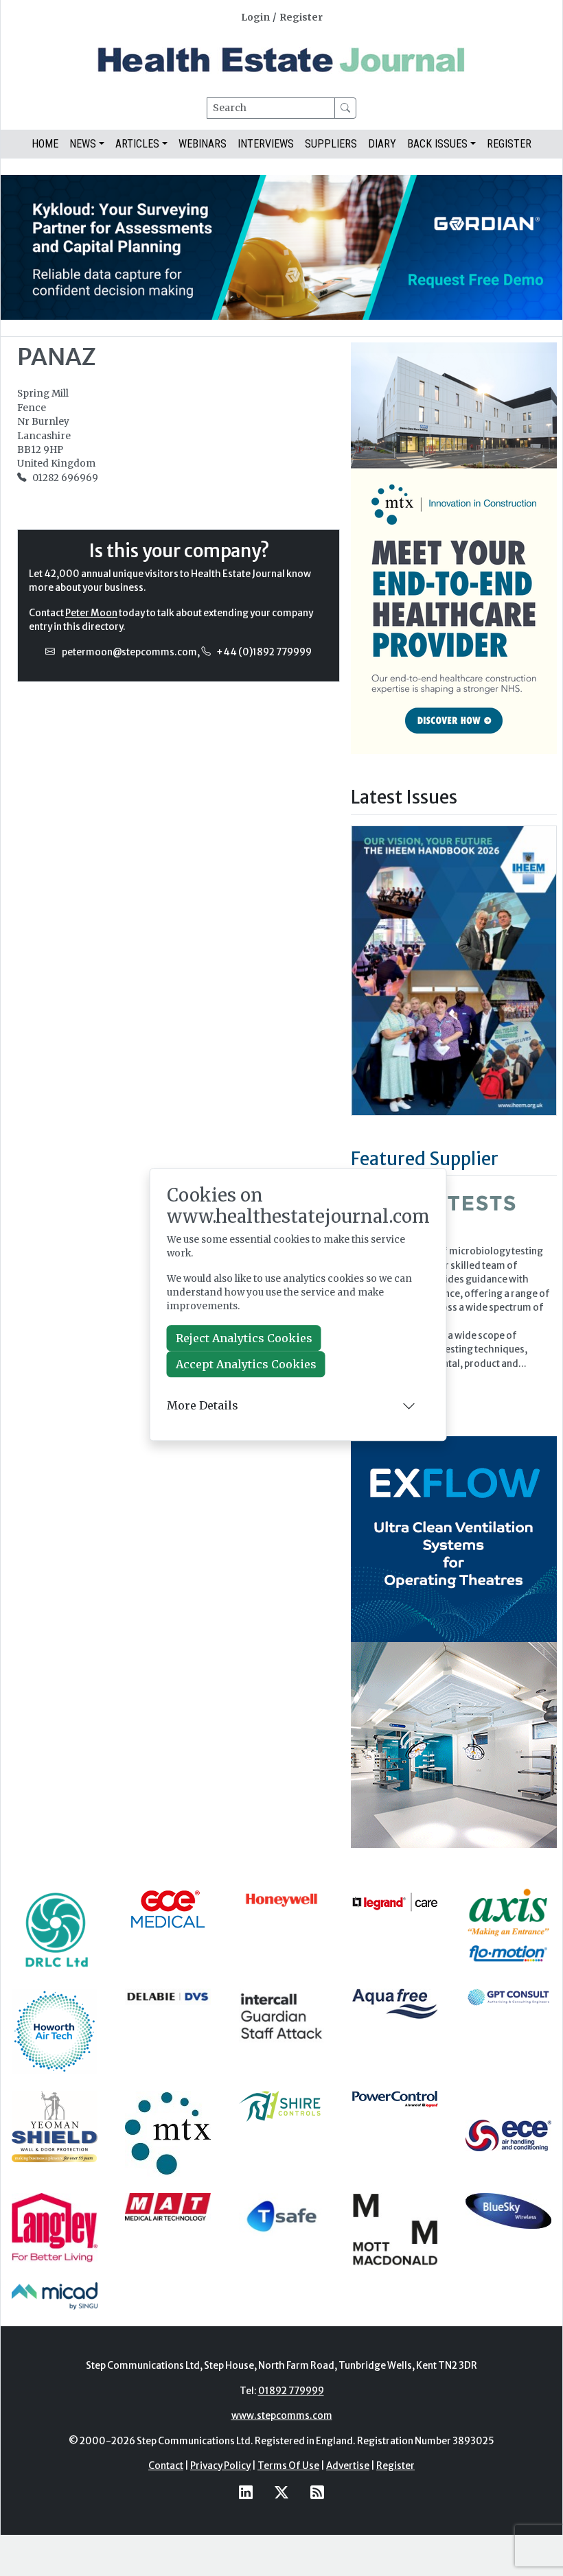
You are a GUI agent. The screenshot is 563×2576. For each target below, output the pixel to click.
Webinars (203, 144)
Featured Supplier (425, 1159)
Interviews (266, 144)
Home (45, 144)
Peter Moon (91, 613)
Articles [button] (137, 144)
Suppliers (331, 144)
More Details (203, 1405)
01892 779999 (291, 2391)
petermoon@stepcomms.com (129, 652)
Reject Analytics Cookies (244, 1338)
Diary (382, 144)
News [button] (83, 144)
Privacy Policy (220, 2466)
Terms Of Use (288, 2466)
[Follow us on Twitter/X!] (281, 2492)
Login (255, 17)
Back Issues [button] (437, 144)
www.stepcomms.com (282, 2416)
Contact (166, 2466)
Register (301, 17)
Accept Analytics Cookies (246, 1364)
